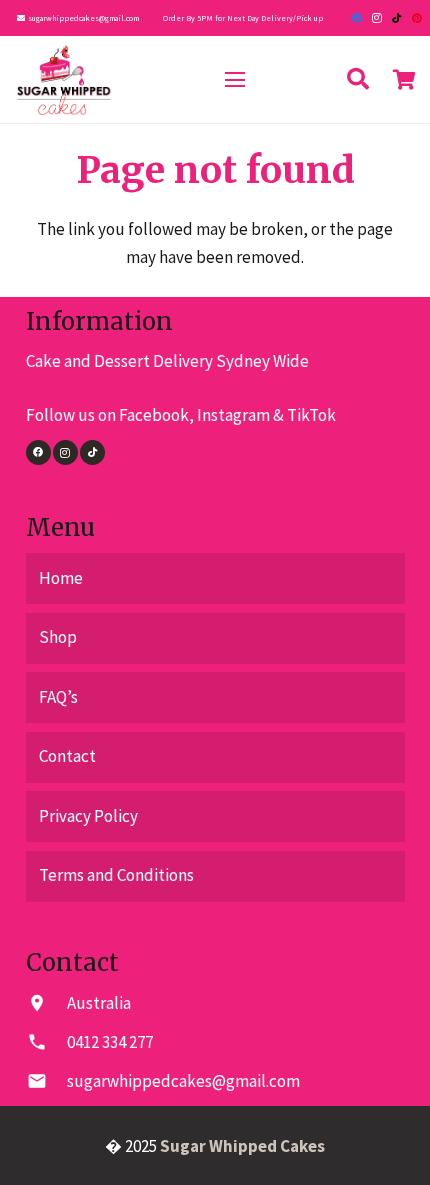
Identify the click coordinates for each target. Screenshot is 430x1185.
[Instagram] (377, 18)
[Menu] (234, 80)
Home (61, 578)
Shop (58, 637)
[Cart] (405, 79)
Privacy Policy (88, 816)
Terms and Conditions (116, 875)
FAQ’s (58, 697)
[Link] (64, 80)
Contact (67, 756)
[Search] (358, 79)
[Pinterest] (417, 18)
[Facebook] (357, 18)
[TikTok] (397, 18)
